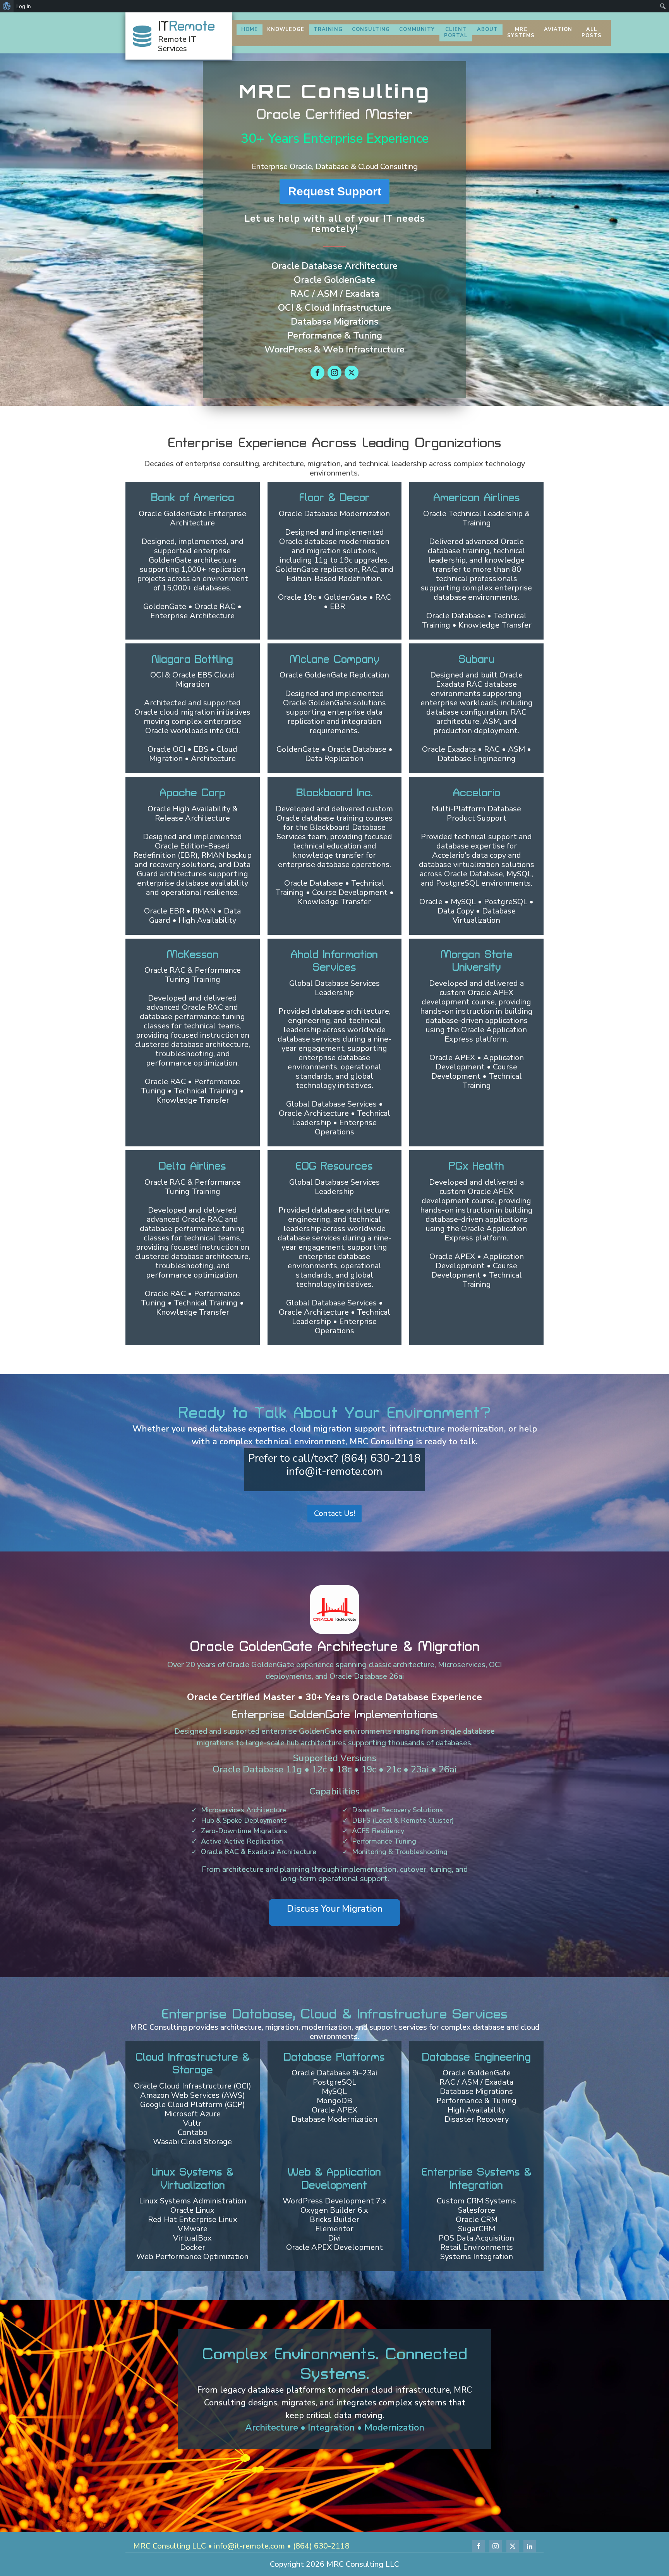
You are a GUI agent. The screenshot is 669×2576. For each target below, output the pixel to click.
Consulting (371, 29)
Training (328, 29)
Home (250, 29)
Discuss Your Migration (335, 1909)
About (487, 29)
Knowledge (286, 29)
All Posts (592, 32)
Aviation (558, 29)
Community (417, 29)
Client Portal (456, 32)
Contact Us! (334, 1513)
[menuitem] (7, 6)
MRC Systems (521, 32)
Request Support (335, 191)
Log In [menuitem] (24, 6)
